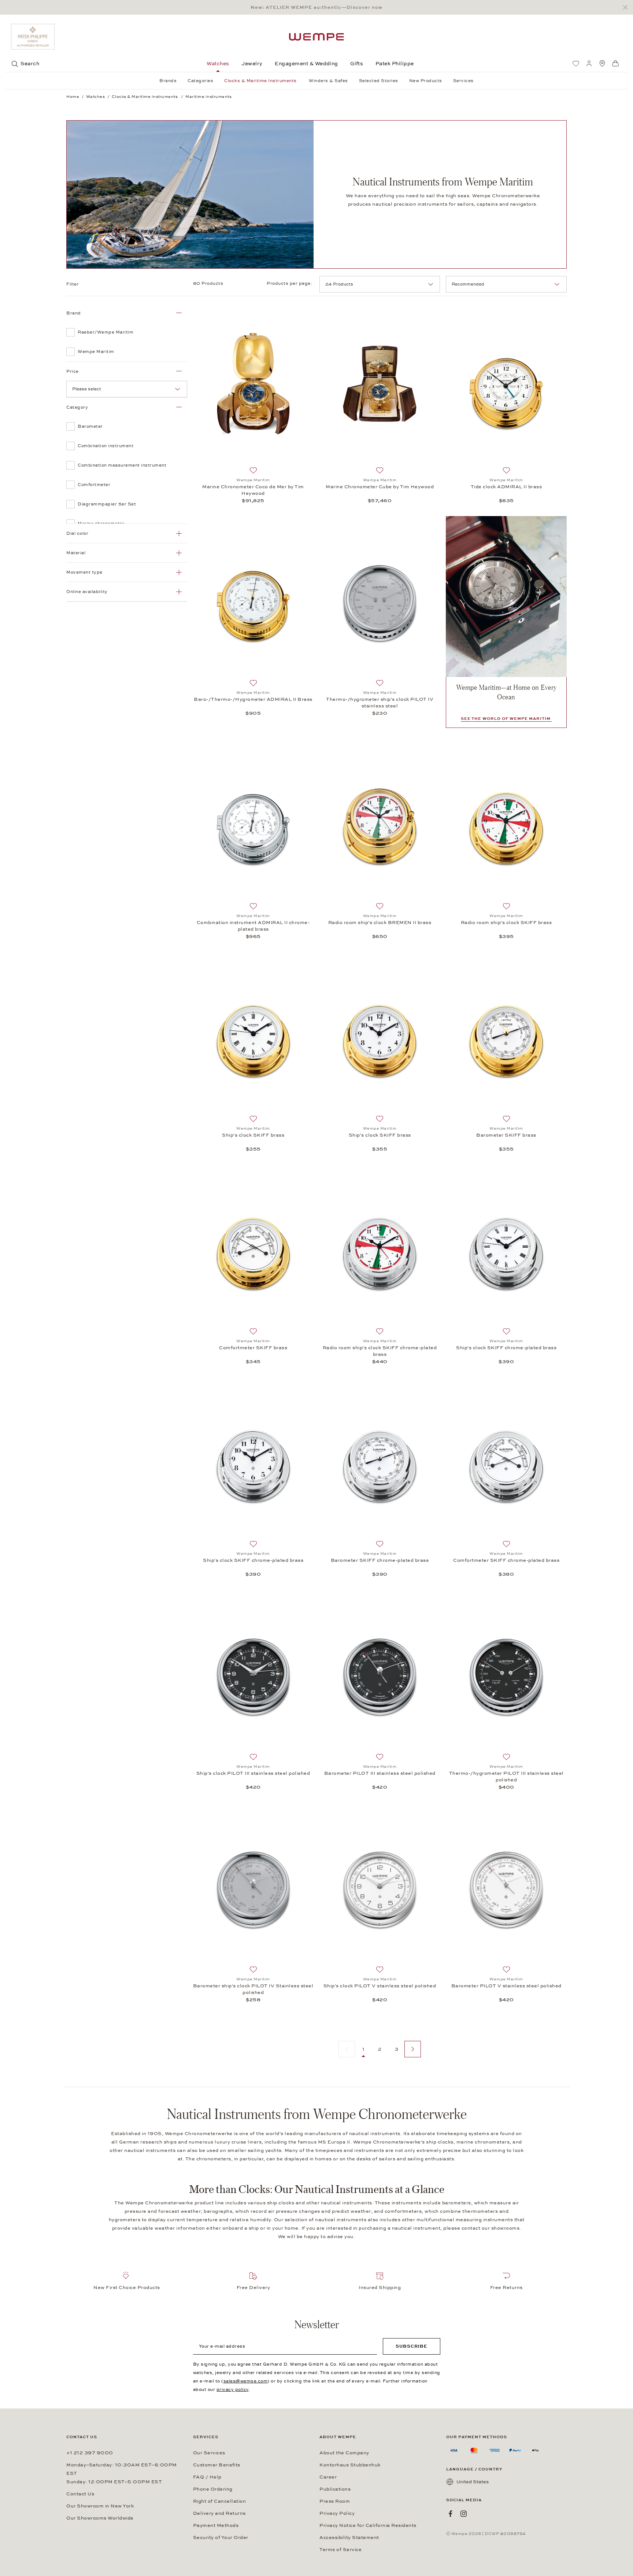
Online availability (87, 592)
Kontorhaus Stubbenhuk (350, 2465)
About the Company (344, 2453)
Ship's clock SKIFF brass (253, 1135)
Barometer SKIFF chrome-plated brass (380, 1560)
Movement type (84, 572)
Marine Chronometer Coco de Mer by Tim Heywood (253, 490)
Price (73, 371)
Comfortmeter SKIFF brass (253, 1348)
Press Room (335, 2501)
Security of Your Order (221, 2538)
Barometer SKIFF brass (506, 1135)
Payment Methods (216, 2525)
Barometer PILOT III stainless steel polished (380, 1773)
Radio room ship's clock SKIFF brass (506, 923)
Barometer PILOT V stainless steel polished (506, 1986)
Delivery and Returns (219, 2513)
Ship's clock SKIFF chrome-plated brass (506, 1348)
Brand (74, 313)
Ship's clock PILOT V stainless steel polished (380, 1986)
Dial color (77, 533)
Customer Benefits (217, 2465)
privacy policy (233, 2389)
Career (328, 2477)
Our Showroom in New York (100, 2506)
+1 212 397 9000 (90, 2453)
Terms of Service (340, 2550)
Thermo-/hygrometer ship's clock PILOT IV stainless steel (380, 703)
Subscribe (412, 2346)
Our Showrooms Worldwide (100, 2518)
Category (77, 407)
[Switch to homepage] (316, 37)
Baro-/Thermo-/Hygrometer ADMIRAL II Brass (253, 699)
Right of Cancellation (220, 2501)
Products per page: (290, 283)
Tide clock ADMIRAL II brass (506, 487)
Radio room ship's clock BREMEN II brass (380, 923)
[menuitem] (576, 63)
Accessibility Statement (349, 2538)
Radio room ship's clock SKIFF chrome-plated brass (380, 1351)
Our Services (209, 2453)
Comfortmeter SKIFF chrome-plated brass (506, 1560)
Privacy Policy (337, 2513)
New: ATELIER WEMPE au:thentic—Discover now (316, 7)
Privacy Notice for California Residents (368, 2525)
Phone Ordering (213, 2489)
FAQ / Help (207, 2477)
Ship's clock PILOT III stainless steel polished (253, 1773)
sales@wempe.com (246, 2381)
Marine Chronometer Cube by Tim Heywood (380, 487)
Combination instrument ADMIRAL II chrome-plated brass (253, 926)
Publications (335, 2489)
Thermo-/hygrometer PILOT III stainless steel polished (506, 1777)
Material (76, 553)
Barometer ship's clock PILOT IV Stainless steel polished (253, 1989)
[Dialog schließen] (627, 8)
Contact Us (80, 2494)
